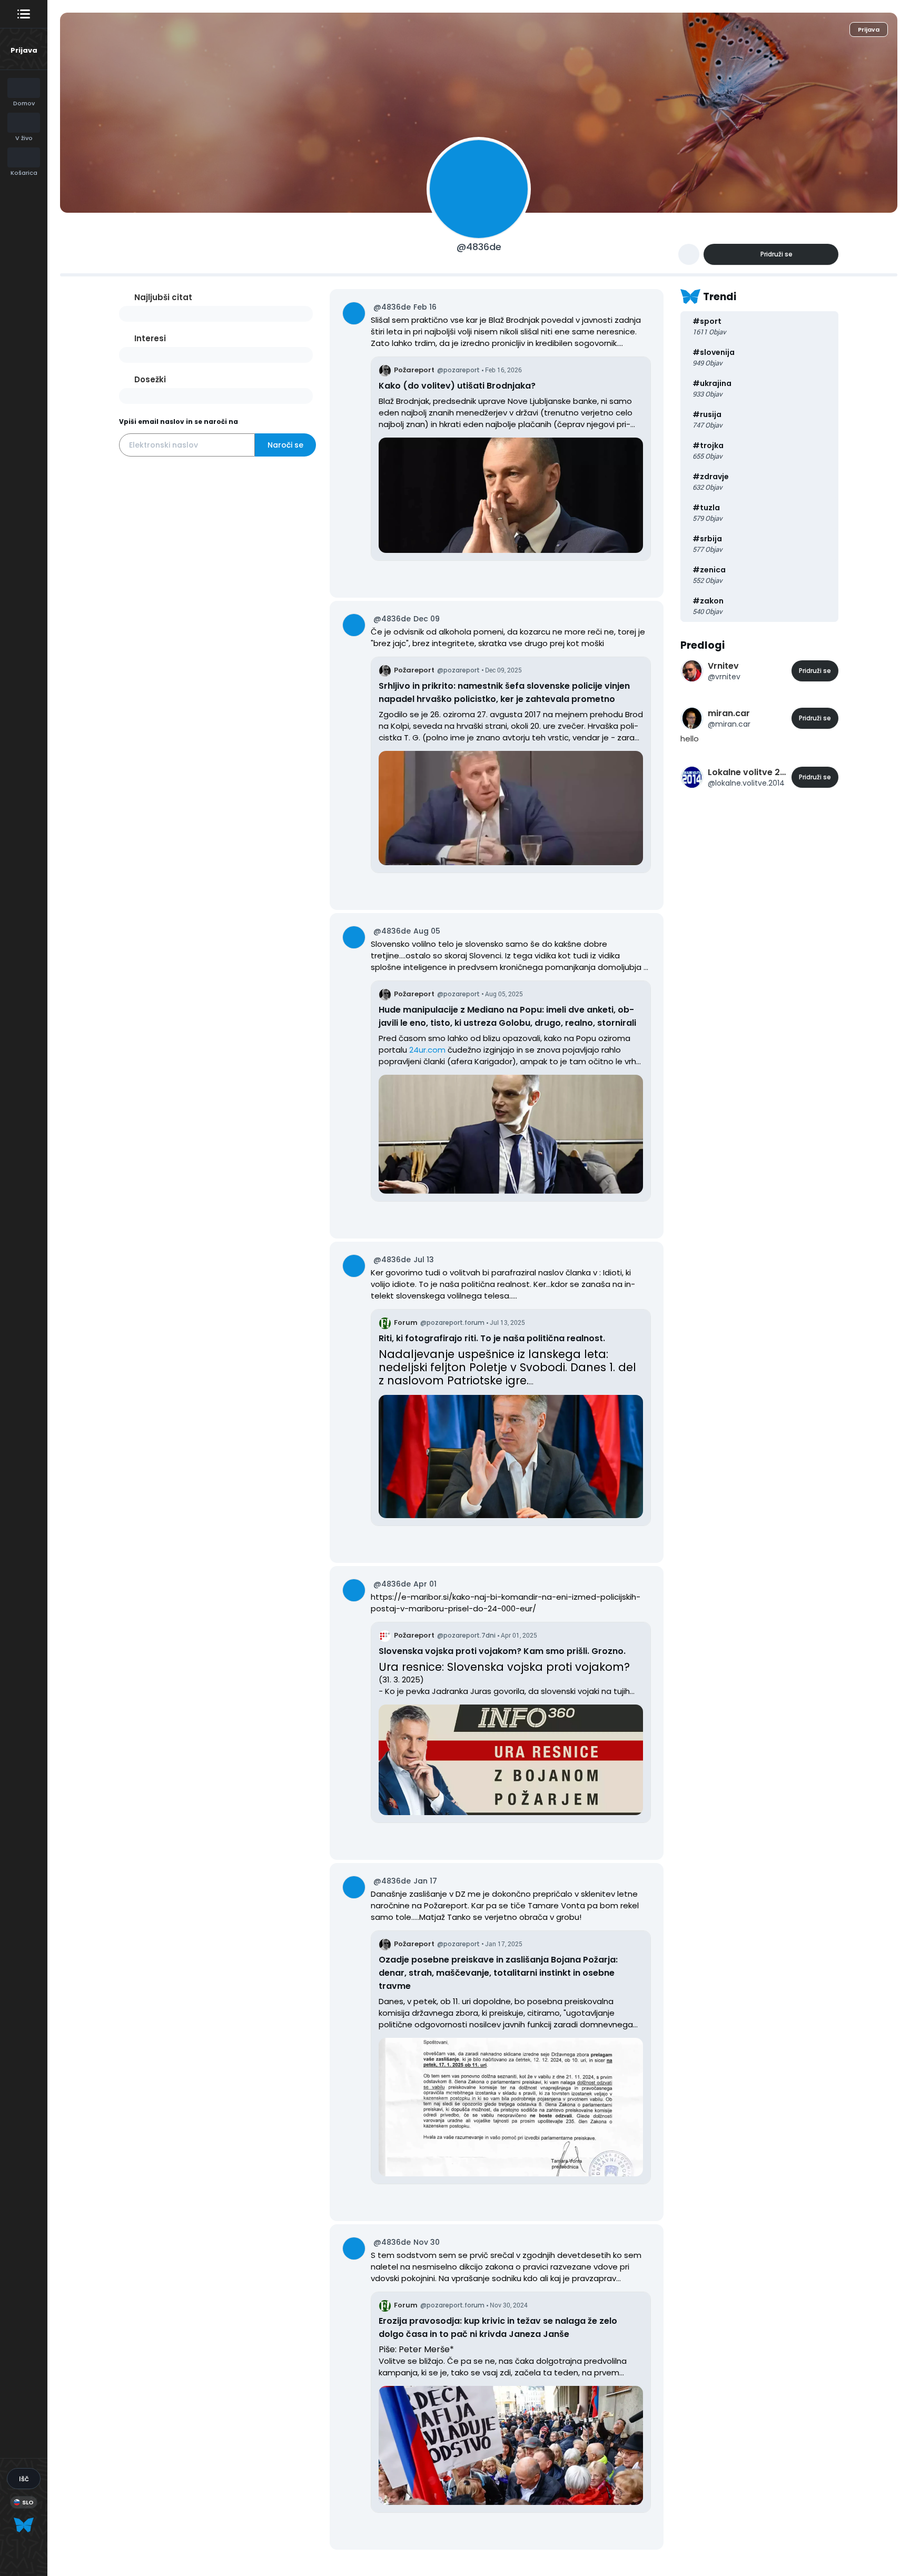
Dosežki (150, 379)
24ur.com (427, 1050)
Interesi (150, 338)
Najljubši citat (163, 297)
